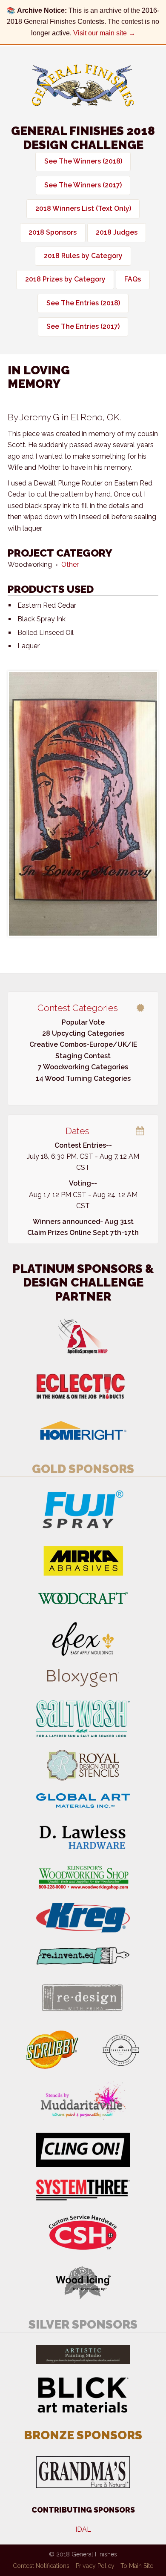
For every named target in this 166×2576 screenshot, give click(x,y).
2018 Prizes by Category (65, 279)
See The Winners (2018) (83, 161)
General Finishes (83, 85)
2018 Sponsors (53, 232)
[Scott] (83, 804)
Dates (77, 1131)
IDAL (83, 2529)
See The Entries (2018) (83, 303)
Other (70, 564)
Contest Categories (78, 1008)
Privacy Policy (95, 2566)
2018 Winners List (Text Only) (83, 208)
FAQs (133, 279)
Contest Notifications (41, 2566)
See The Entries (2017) (83, 326)
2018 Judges (117, 232)
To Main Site (137, 2566)
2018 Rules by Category (83, 256)
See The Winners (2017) (83, 185)
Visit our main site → (104, 33)
